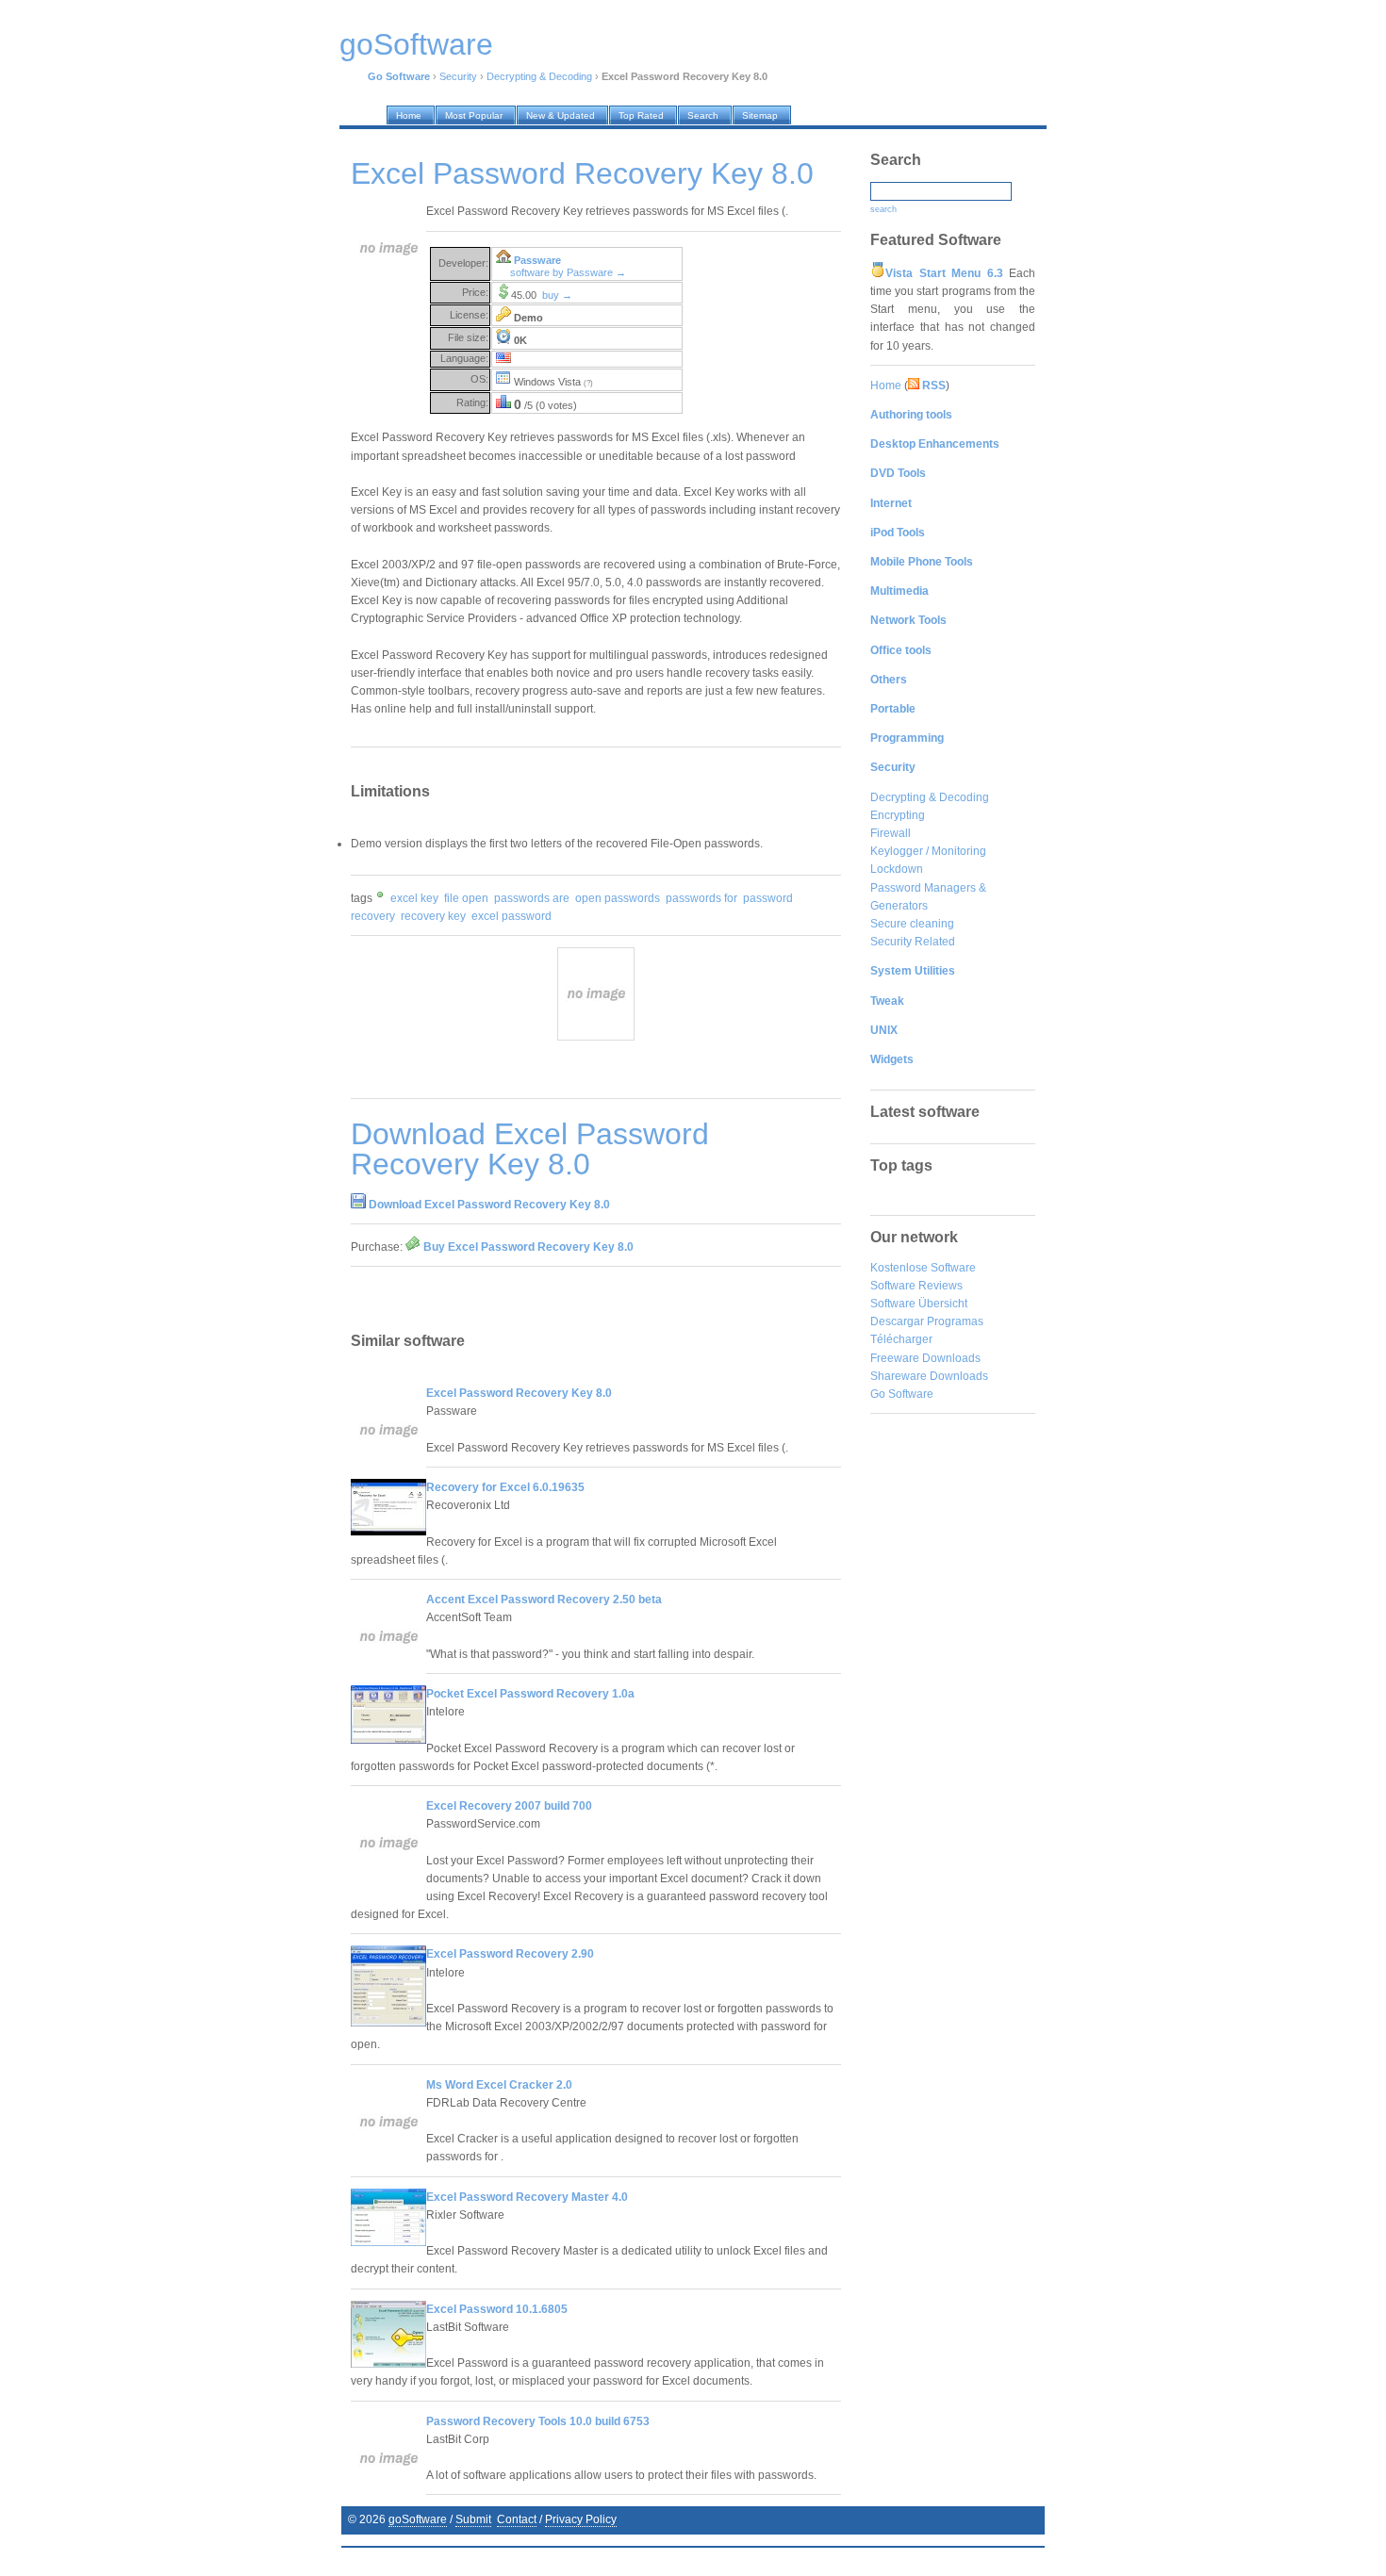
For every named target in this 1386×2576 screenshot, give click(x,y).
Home (886, 386)
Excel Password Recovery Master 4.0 (527, 2197)
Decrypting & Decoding (539, 76)
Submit (473, 2519)
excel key (414, 898)
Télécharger (901, 1339)
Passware (537, 260)
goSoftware (418, 2519)
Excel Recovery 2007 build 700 (509, 1806)
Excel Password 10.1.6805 (497, 2309)
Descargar (897, 1321)
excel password (511, 916)
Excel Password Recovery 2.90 (510, 1954)
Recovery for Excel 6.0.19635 (505, 1487)
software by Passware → (568, 272)
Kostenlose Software (923, 1268)
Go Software (902, 1394)
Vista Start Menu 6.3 (944, 273)
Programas (955, 1321)
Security (458, 76)
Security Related (913, 942)
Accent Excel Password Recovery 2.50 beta (544, 1600)
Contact (517, 2519)
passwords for (701, 898)
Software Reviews (916, 1286)
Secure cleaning (912, 924)
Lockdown (897, 869)
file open (466, 898)
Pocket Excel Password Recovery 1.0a (530, 1694)
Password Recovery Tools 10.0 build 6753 (538, 2421)
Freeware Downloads (925, 1358)
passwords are (532, 898)
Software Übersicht (919, 1304)
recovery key (433, 916)
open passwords (618, 898)
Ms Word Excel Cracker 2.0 (499, 2085)
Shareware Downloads (929, 1376)
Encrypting (898, 815)
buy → (557, 295)
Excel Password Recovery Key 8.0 (519, 1393)
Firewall (891, 833)
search (883, 209)
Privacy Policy (581, 2519)
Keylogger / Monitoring (928, 851)
